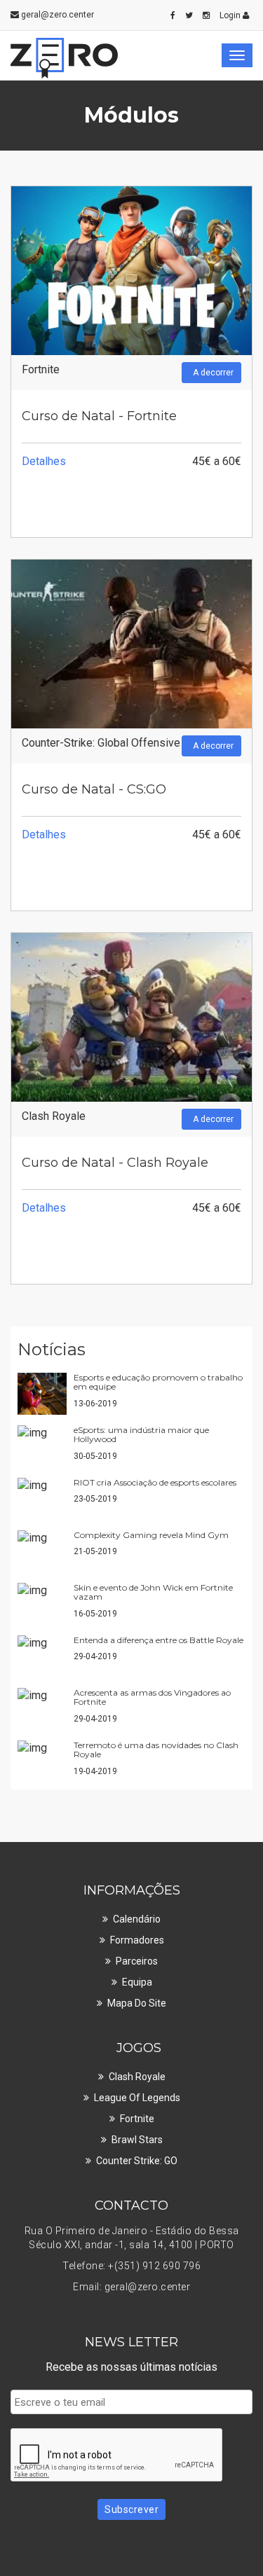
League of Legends (137, 2098)
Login (231, 15)
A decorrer (213, 373)
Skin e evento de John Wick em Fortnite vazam (153, 1592)
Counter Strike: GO (137, 2161)
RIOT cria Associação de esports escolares (155, 1482)
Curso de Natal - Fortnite (99, 416)
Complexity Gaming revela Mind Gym (151, 1535)
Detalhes (44, 461)
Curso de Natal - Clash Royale (115, 1163)
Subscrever (131, 2509)
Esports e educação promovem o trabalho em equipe (158, 1382)
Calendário (137, 1919)
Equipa (137, 1982)
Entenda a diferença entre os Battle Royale (159, 1640)
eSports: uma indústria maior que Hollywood (141, 1434)
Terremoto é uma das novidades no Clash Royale (156, 1750)
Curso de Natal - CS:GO (94, 789)
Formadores (137, 1940)
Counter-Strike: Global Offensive (101, 743)
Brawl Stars (137, 2140)
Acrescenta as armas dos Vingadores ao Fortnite (152, 1697)
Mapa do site (137, 2003)
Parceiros (137, 1961)
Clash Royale (54, 1116)
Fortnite (41, 369)
